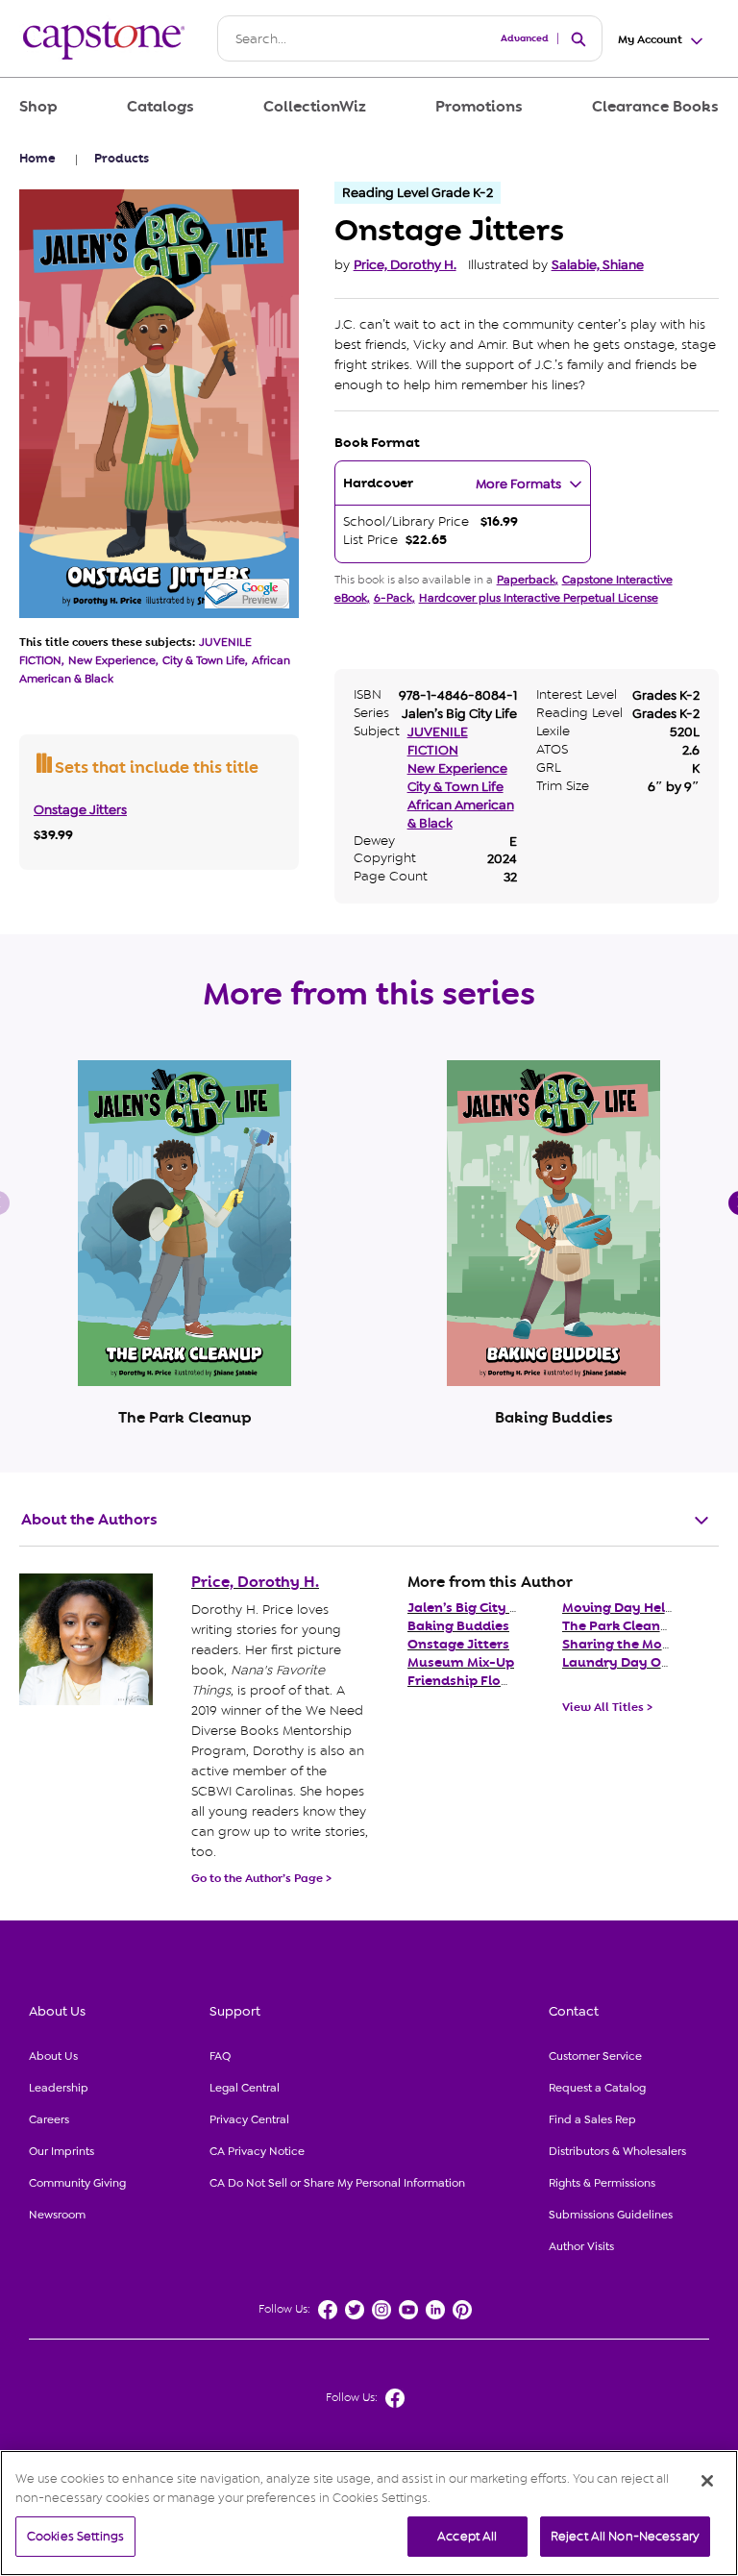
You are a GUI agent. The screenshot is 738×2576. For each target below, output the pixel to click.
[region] (369, 2513)
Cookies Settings (75, 2536)
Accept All (467, 2536)
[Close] (707, 2481)
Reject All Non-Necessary (625, 2536)
